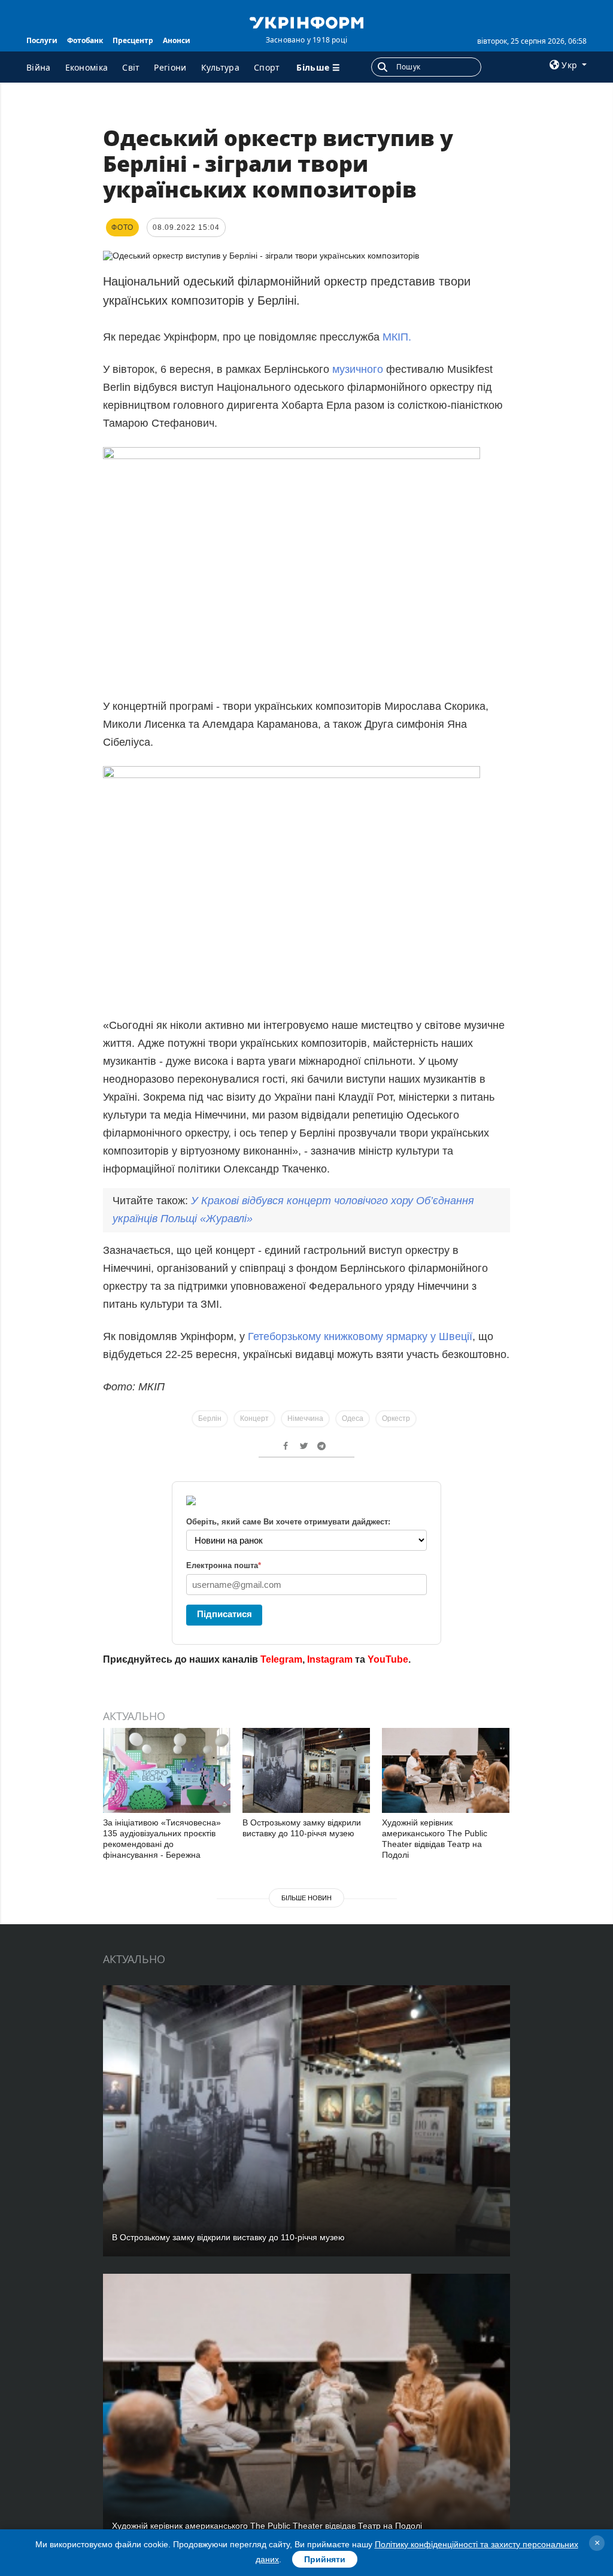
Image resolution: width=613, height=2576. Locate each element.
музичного (358, 369)
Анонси (177, 40)
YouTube (388, 1659)
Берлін (210, 1418)
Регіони (170, 67)
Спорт (267, 67)
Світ (131, 67)
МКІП (395, 337)
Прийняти (325, 2559)
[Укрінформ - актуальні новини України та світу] (306, 22)
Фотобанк (85, 40)
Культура (220, 67)
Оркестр (396, 1418)
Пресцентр (133, 40)
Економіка (87, 67)
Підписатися (224, 1614)
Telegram (281, 1659)
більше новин (306, 1898)
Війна (39, 67)
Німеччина (305, 1418)
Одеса (353, 1418)
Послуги (42, 40)
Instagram (330, 1659)
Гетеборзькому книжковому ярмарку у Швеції (360, 1336)
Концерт (254, 1418)
